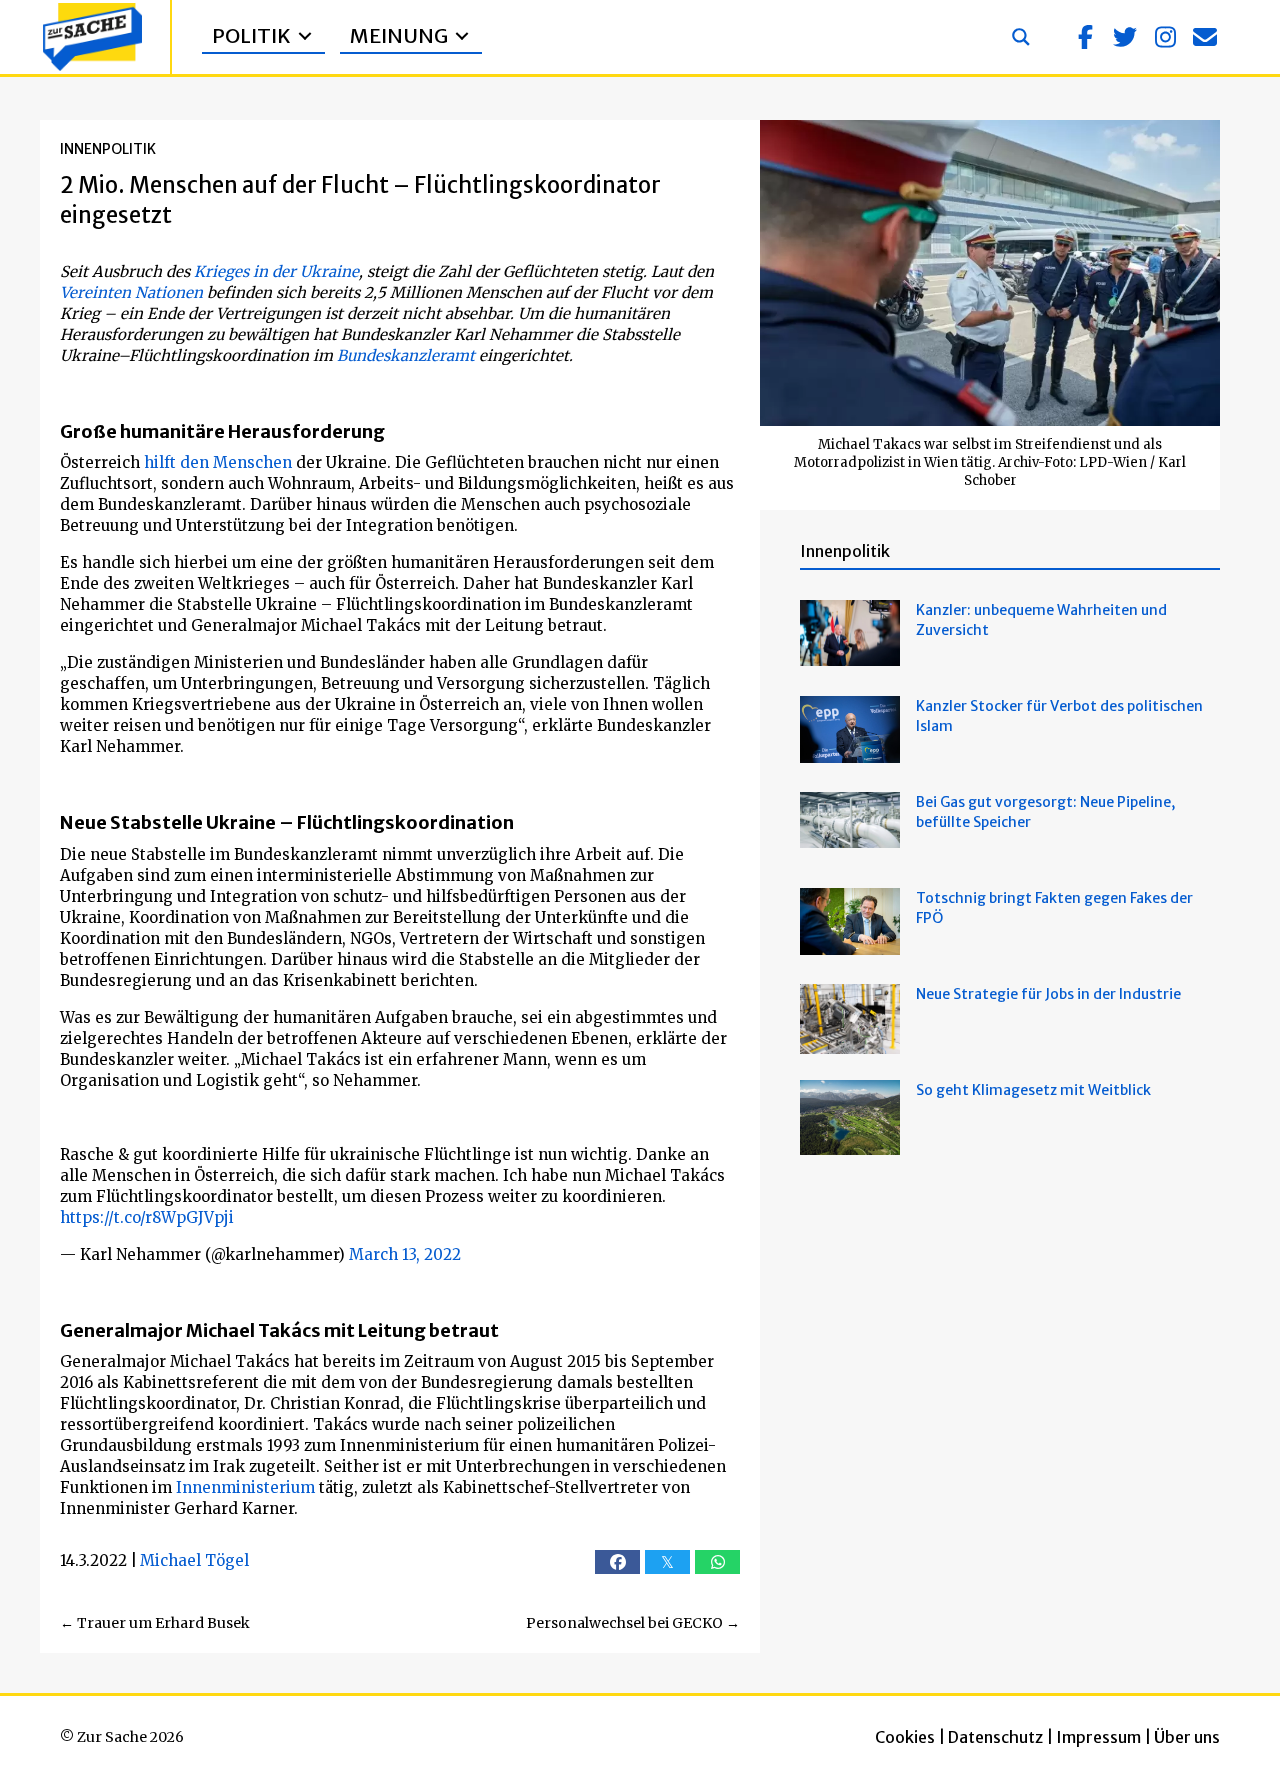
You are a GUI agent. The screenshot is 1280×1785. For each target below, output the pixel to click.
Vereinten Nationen (131, 292)
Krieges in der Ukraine (276, 271)
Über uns (1187, 1737)
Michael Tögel (194, 1560)
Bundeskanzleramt (406, 355)
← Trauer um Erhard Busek (155, 1623)
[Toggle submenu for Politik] (305, 36)
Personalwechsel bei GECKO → (633, 1623)
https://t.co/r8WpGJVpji (147, 1217)
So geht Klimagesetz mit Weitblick (1033, 1090)
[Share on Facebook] (617, 1562)
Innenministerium (245, 1487)
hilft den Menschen (218, 462)
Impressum (1098, 1737)
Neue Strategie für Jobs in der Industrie (1048, 994)
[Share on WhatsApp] (717, 1562)
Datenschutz (995, 1737)
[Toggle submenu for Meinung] (462, 36)
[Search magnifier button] (1021, 37)
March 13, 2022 (405, 1254)
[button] (1085, 37)
